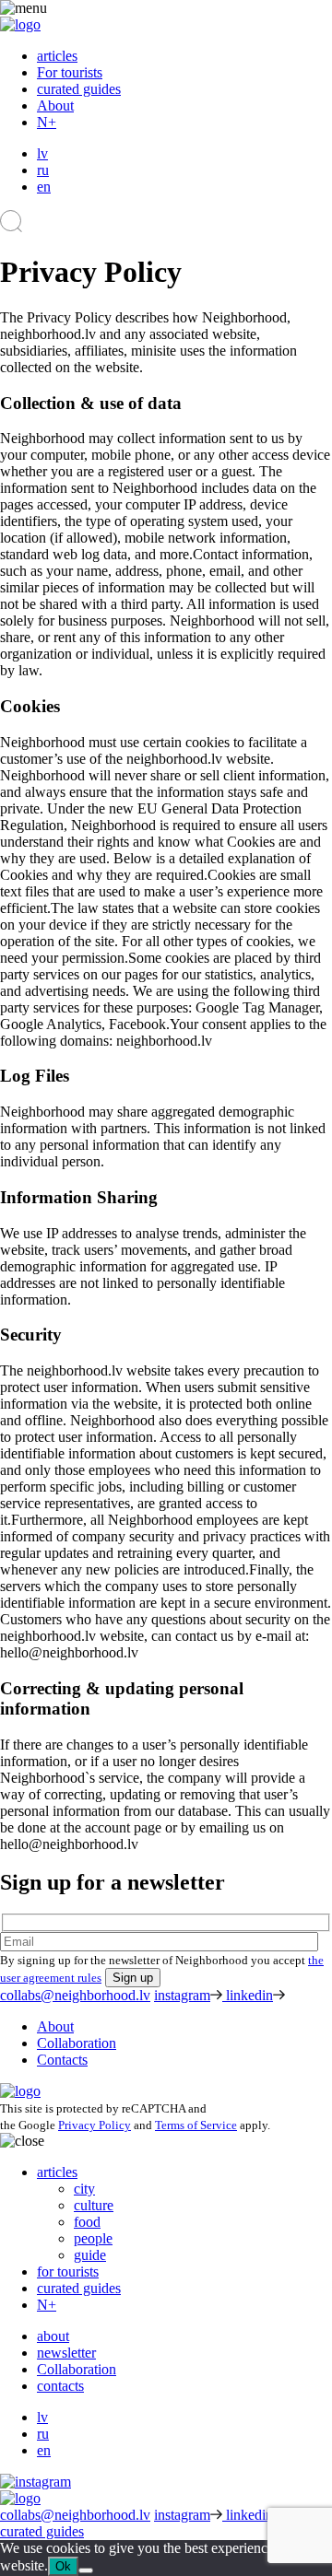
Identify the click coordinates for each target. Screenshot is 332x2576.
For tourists (70, 72)
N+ (47, 122)
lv (42, 153)
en (44, 187)
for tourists (68, 2272)
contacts (60, 2386)
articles (57, 56)
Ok (63, 2566)
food (87, 2222)
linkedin (249, 1995)
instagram (182, 1995)
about (53, 2336)
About (55, 105)
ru (43, 170)
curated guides (79, 89)
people (93, 2238)
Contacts (62, 2060)
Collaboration (77, 2043)
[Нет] (86, 2570)
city (84, 2189)
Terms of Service (196, 2125)
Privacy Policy (95, 2125)
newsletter (66, 2353)
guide (90, 2255)
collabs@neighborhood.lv (75, 1995)
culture (94, 2205)
